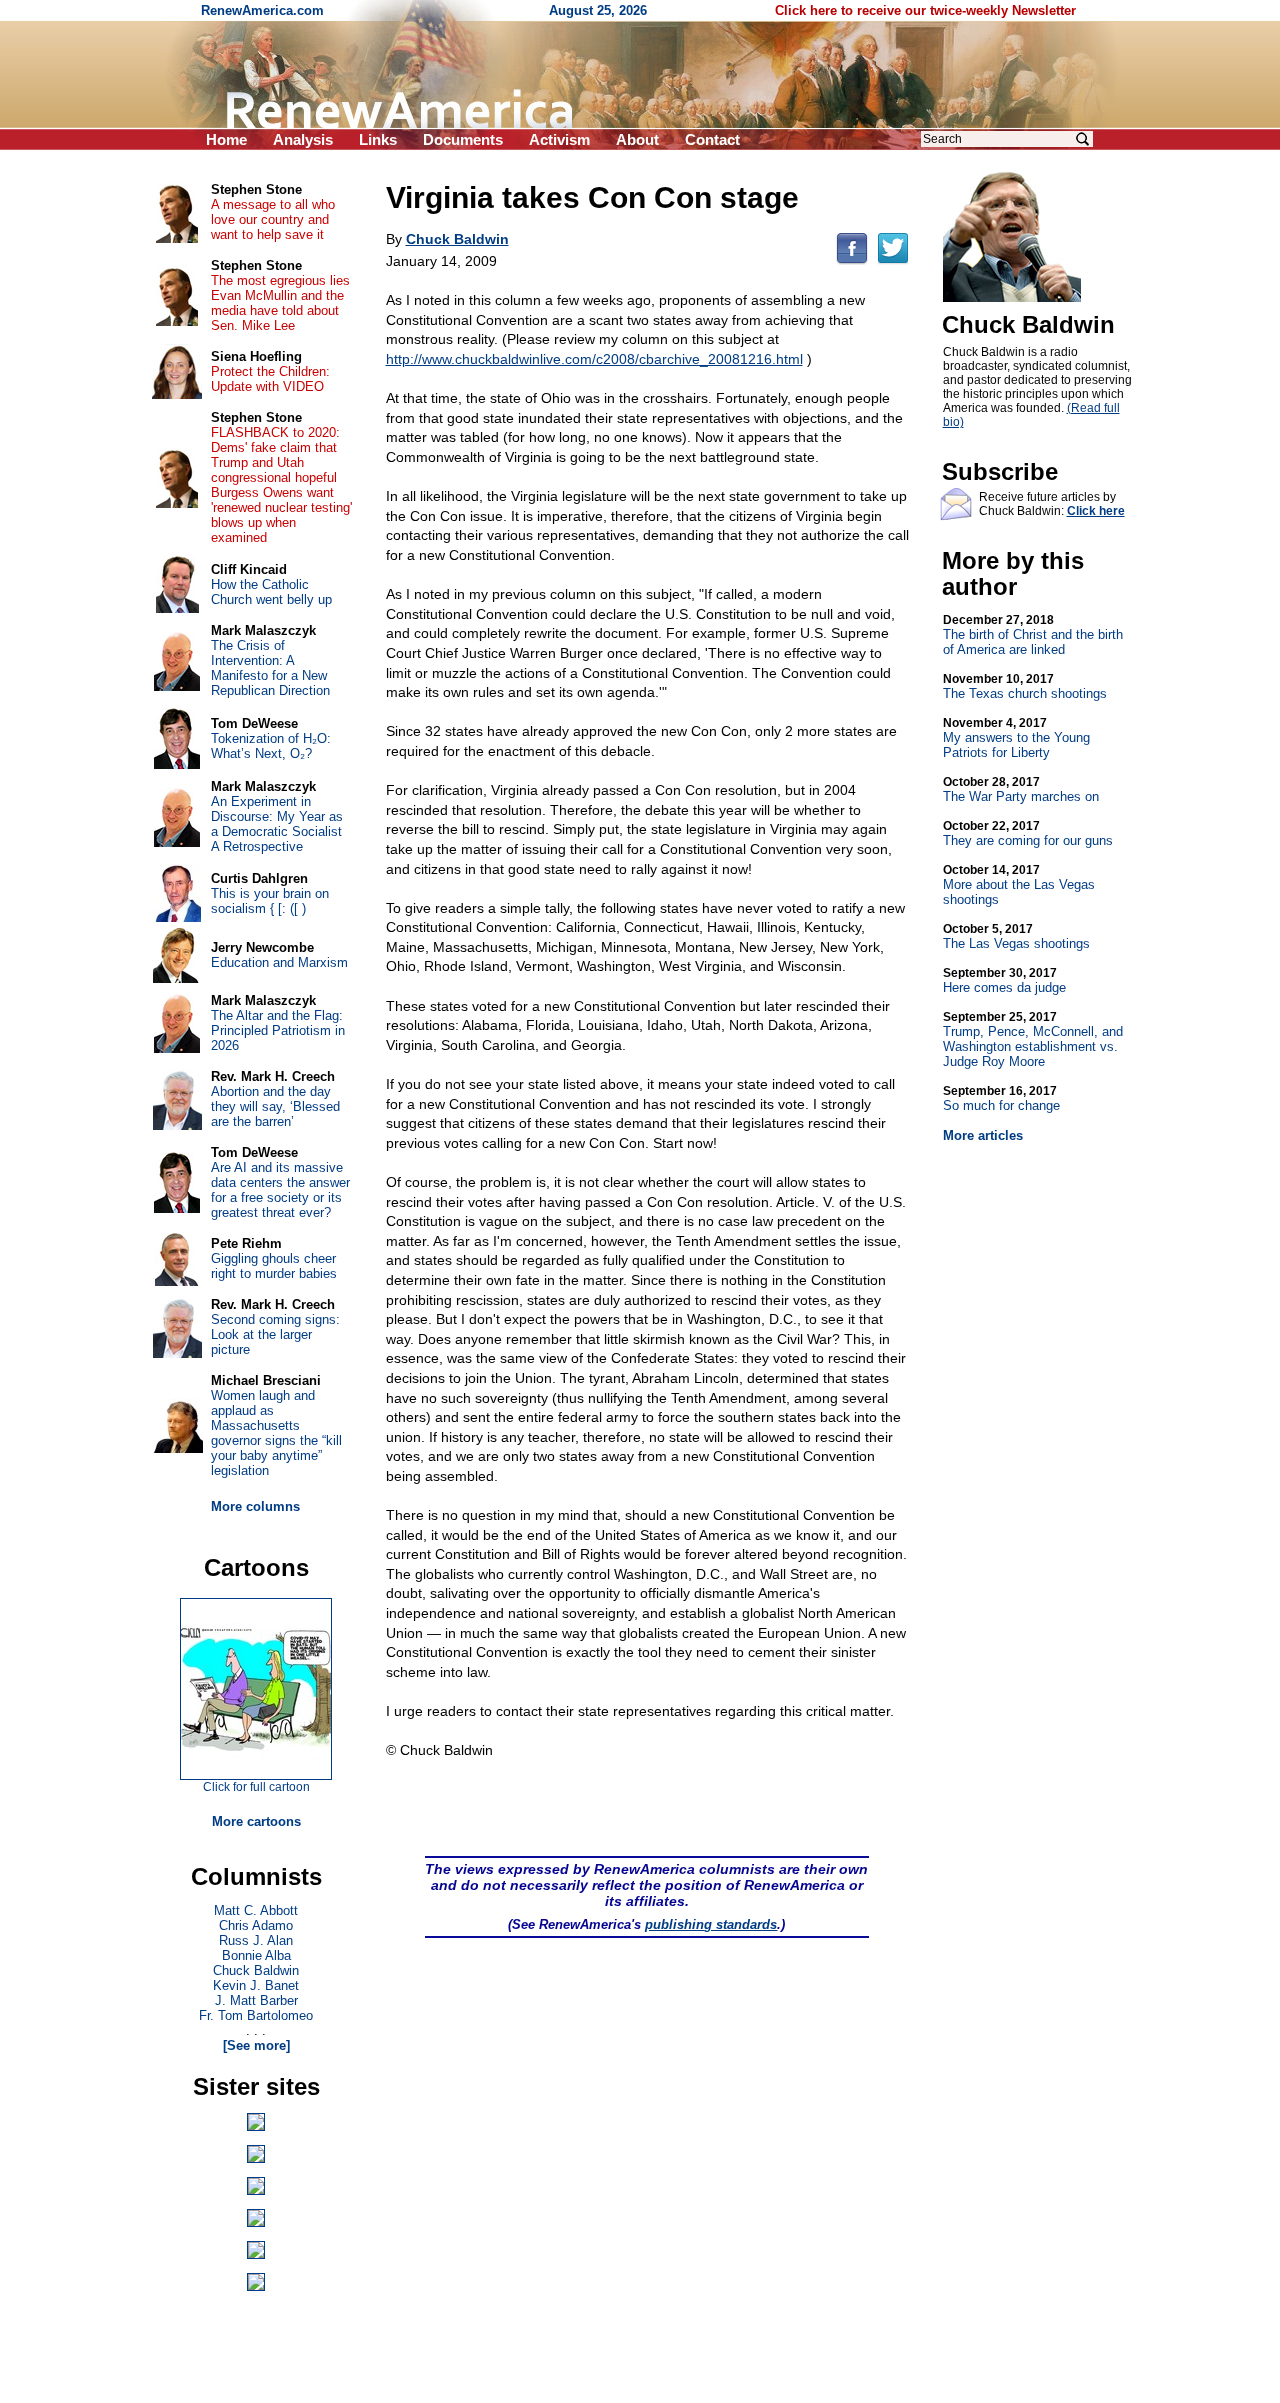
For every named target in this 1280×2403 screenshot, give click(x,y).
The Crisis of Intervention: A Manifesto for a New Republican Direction (270, 668)
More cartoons (256, 1821)
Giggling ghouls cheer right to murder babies (274, 1266)
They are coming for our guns (1028, 833)
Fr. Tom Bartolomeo (256, 2015)
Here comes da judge (1004, 980)
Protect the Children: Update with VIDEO (270, 379)
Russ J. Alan (256, 1940)
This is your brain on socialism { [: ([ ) (270, 901)
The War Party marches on (1021, 789)
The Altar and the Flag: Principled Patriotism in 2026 (278, 1030)
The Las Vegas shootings (1016, 936)
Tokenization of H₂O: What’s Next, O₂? (271, 746)
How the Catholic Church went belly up (271, 592)
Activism (559, 139)
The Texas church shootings (1025, 686)
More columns (255, 1506)
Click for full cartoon (256, 1787)
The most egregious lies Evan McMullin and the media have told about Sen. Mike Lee (280, 303)
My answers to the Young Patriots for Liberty (1016, 738)
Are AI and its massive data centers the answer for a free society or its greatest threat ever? (280, 1190)
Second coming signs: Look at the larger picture (275, 1334)
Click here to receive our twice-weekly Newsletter (925, 10)
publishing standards (711, 1924)
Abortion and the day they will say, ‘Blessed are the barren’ (275, 1106)
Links (378, 139)
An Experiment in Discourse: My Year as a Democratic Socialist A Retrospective (277, 824)
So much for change (1001, 1098)
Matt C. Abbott (256, 1910)
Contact (712, 139)
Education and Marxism (279, 962)
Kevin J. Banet (256, 1985)
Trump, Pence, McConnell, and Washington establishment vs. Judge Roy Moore (1033, 1039)
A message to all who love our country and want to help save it (273, 219)
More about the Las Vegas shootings (1019, 885)
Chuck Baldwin (256, 1970)
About (637, 139)
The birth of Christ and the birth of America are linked (1033, 635)
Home (226, 139)
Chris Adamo (256, 1925)
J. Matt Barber (256, 2000)
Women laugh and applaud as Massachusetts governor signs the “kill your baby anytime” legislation (276, 1433)
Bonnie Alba (256, 1955)
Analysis (303, 139)
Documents (463, 139)
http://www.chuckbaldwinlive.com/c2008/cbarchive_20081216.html (594, 359)
